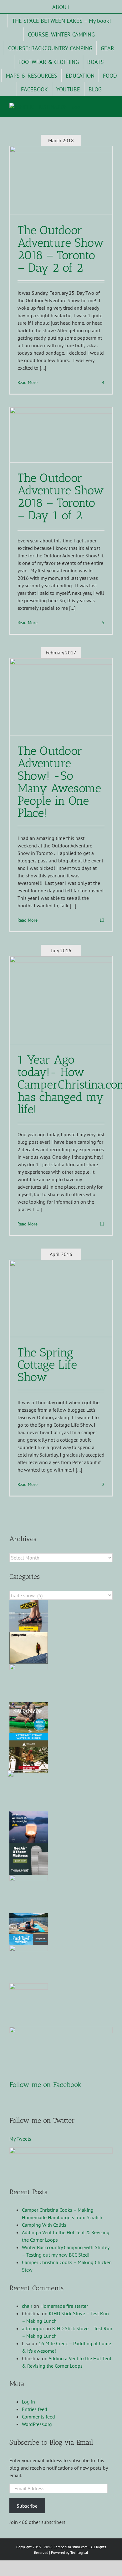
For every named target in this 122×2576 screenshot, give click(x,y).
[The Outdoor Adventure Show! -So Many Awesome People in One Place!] (61, 697)
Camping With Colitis (44, 2225)
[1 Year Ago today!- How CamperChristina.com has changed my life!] (61, 1000)
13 (101, 920)
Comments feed (38, 2417)
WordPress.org (37, 2424)
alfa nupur (33, 2328)
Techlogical (79, 2552)
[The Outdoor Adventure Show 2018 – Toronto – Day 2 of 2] (61, 180)
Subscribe (27, 2506)
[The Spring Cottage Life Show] (61, 1298)
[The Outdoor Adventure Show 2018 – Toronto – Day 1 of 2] (61, 435)
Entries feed (35, 2409)
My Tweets (20, 2139)
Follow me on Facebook (46, 2085)
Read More (28, 382)
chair (27, 2306)
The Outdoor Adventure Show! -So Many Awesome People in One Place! (59, 782)
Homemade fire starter (64, 2306)
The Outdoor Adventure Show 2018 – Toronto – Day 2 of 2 (61, 249)
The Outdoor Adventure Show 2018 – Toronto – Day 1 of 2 (61, 497)
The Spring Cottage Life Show (47, 1365)
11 (101, 1224)
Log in (28, 2402)
